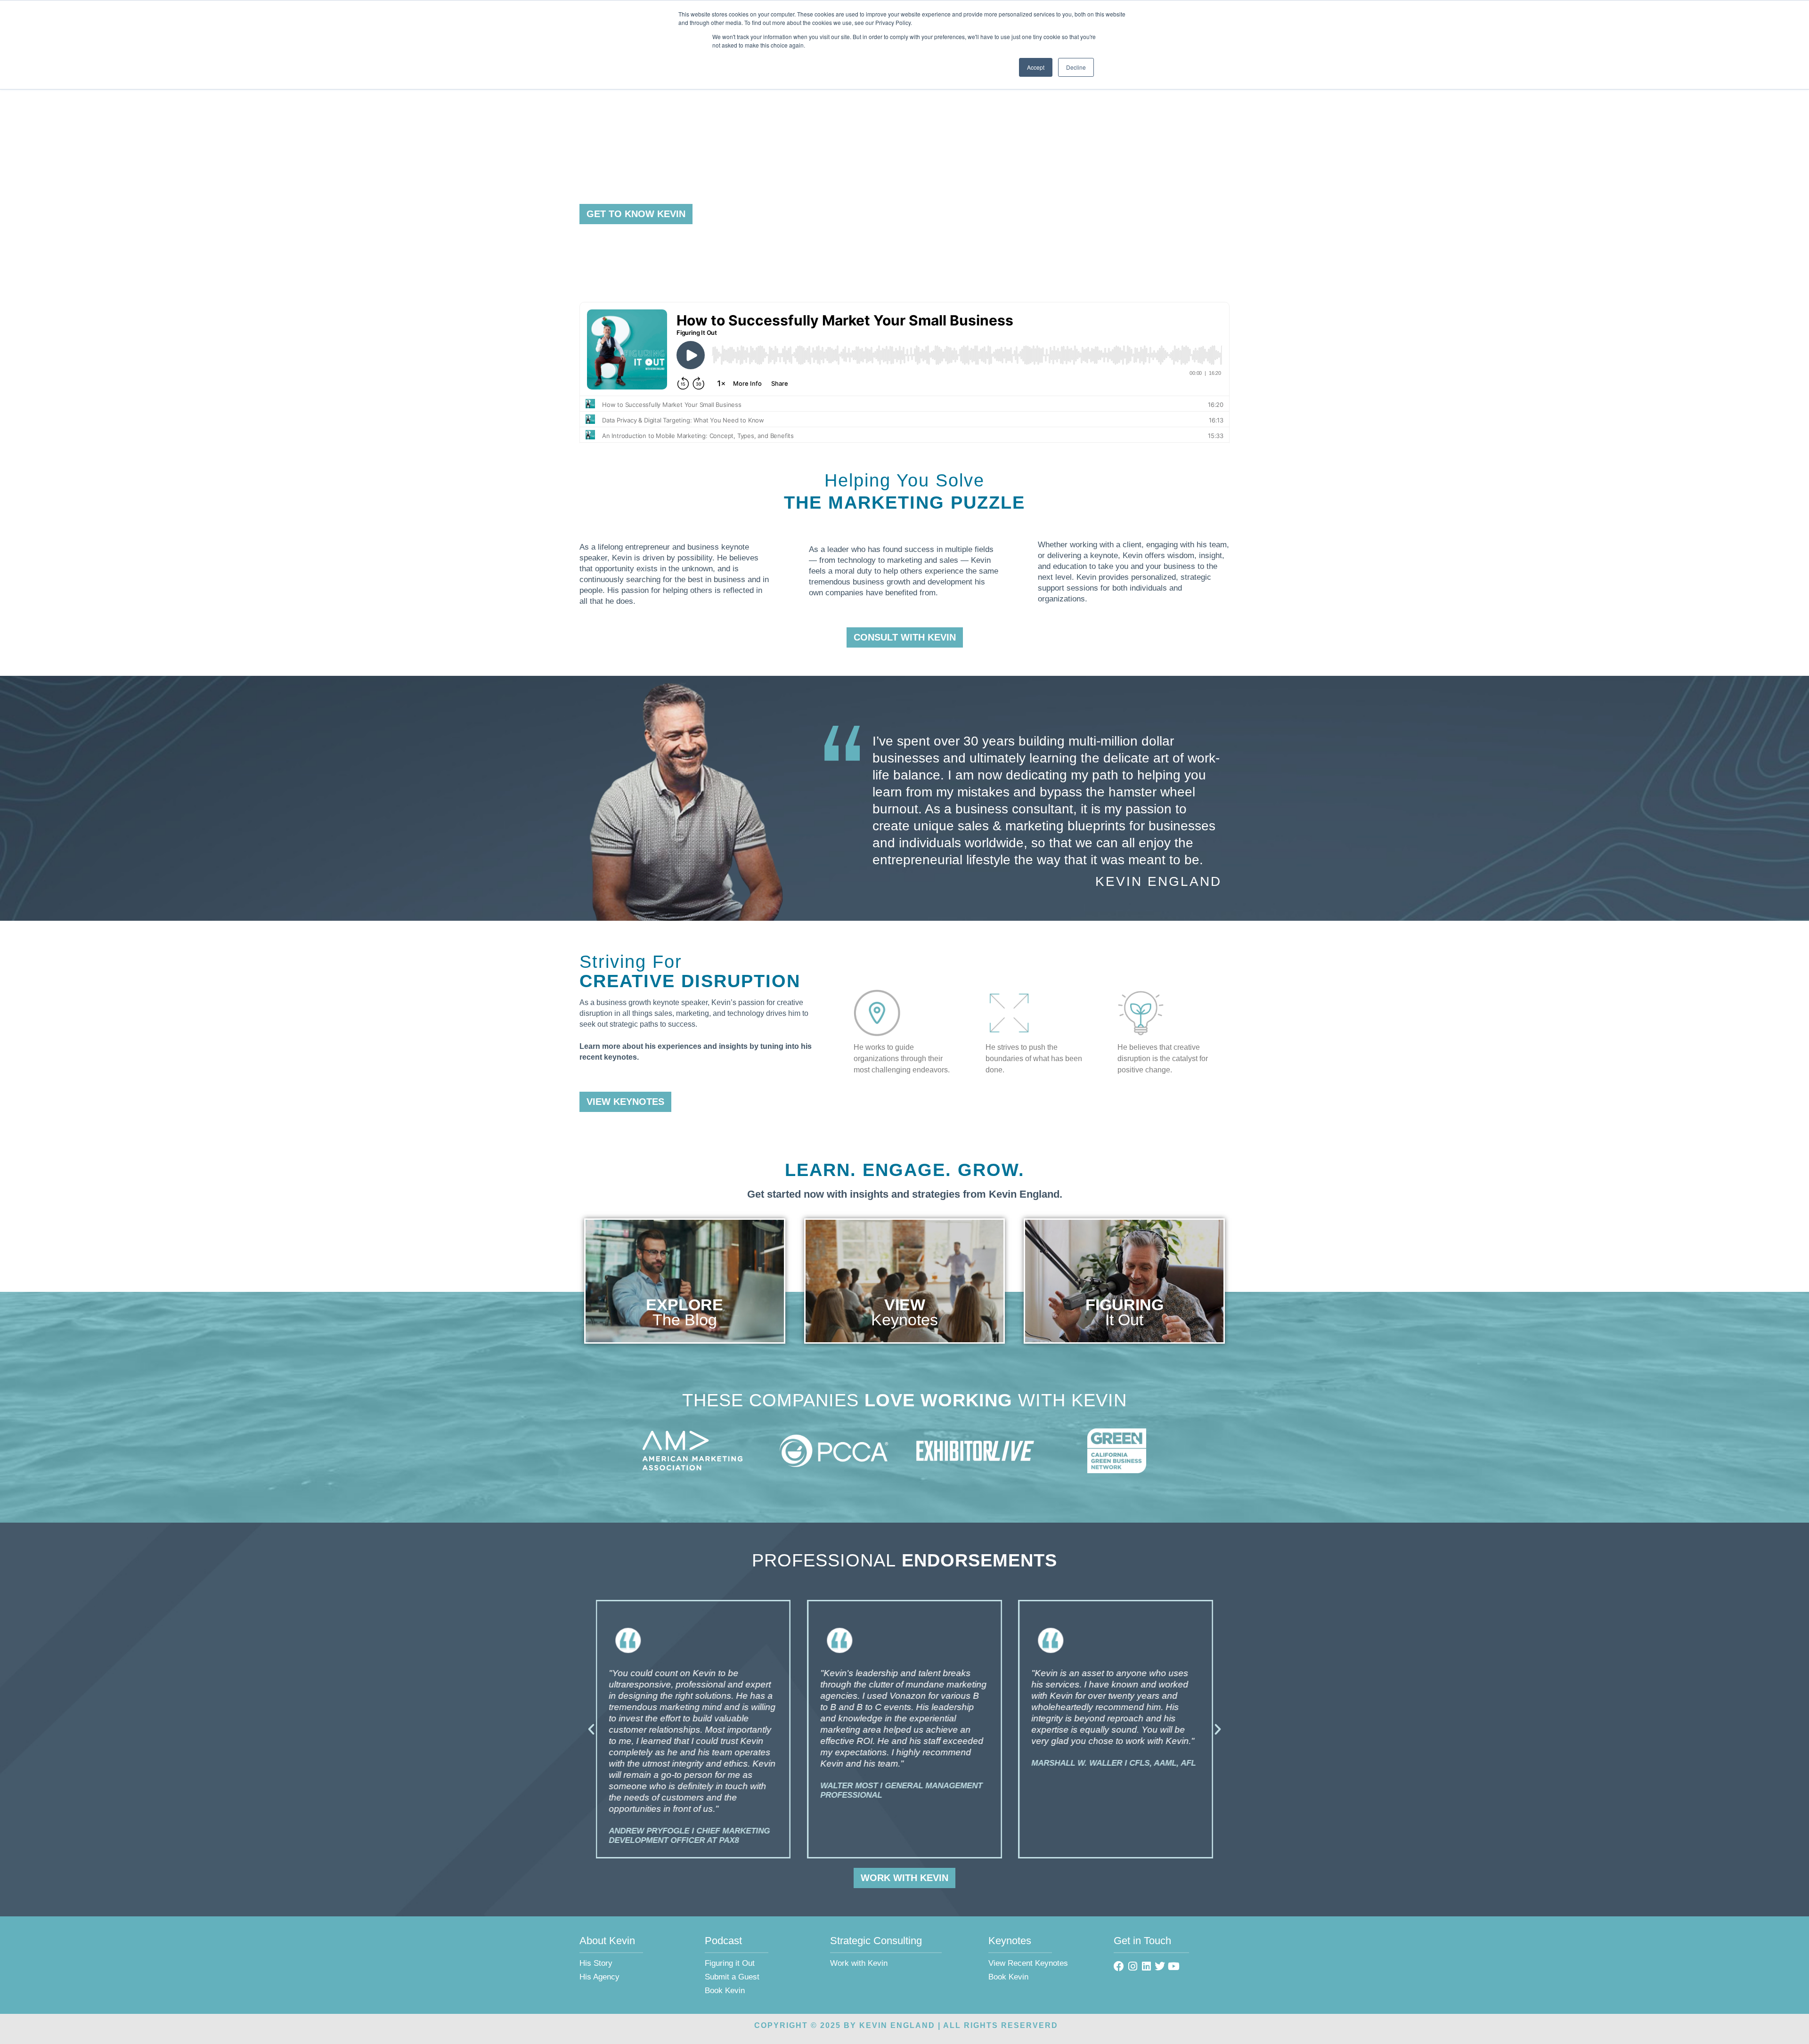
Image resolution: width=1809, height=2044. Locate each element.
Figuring (1125, 1305)
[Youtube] (1173, 1966)
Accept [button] (1036, 67)
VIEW (905, 1305)
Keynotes (904, 1320)
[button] (591, 1729)
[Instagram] (1133, 1966)
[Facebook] (1119, 1966)
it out (1124, 1320)
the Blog (685, 1320)
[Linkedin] (1146, 1966)
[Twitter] (1160, 1966)
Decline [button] (1076, 67)
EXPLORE (684, 1305)
